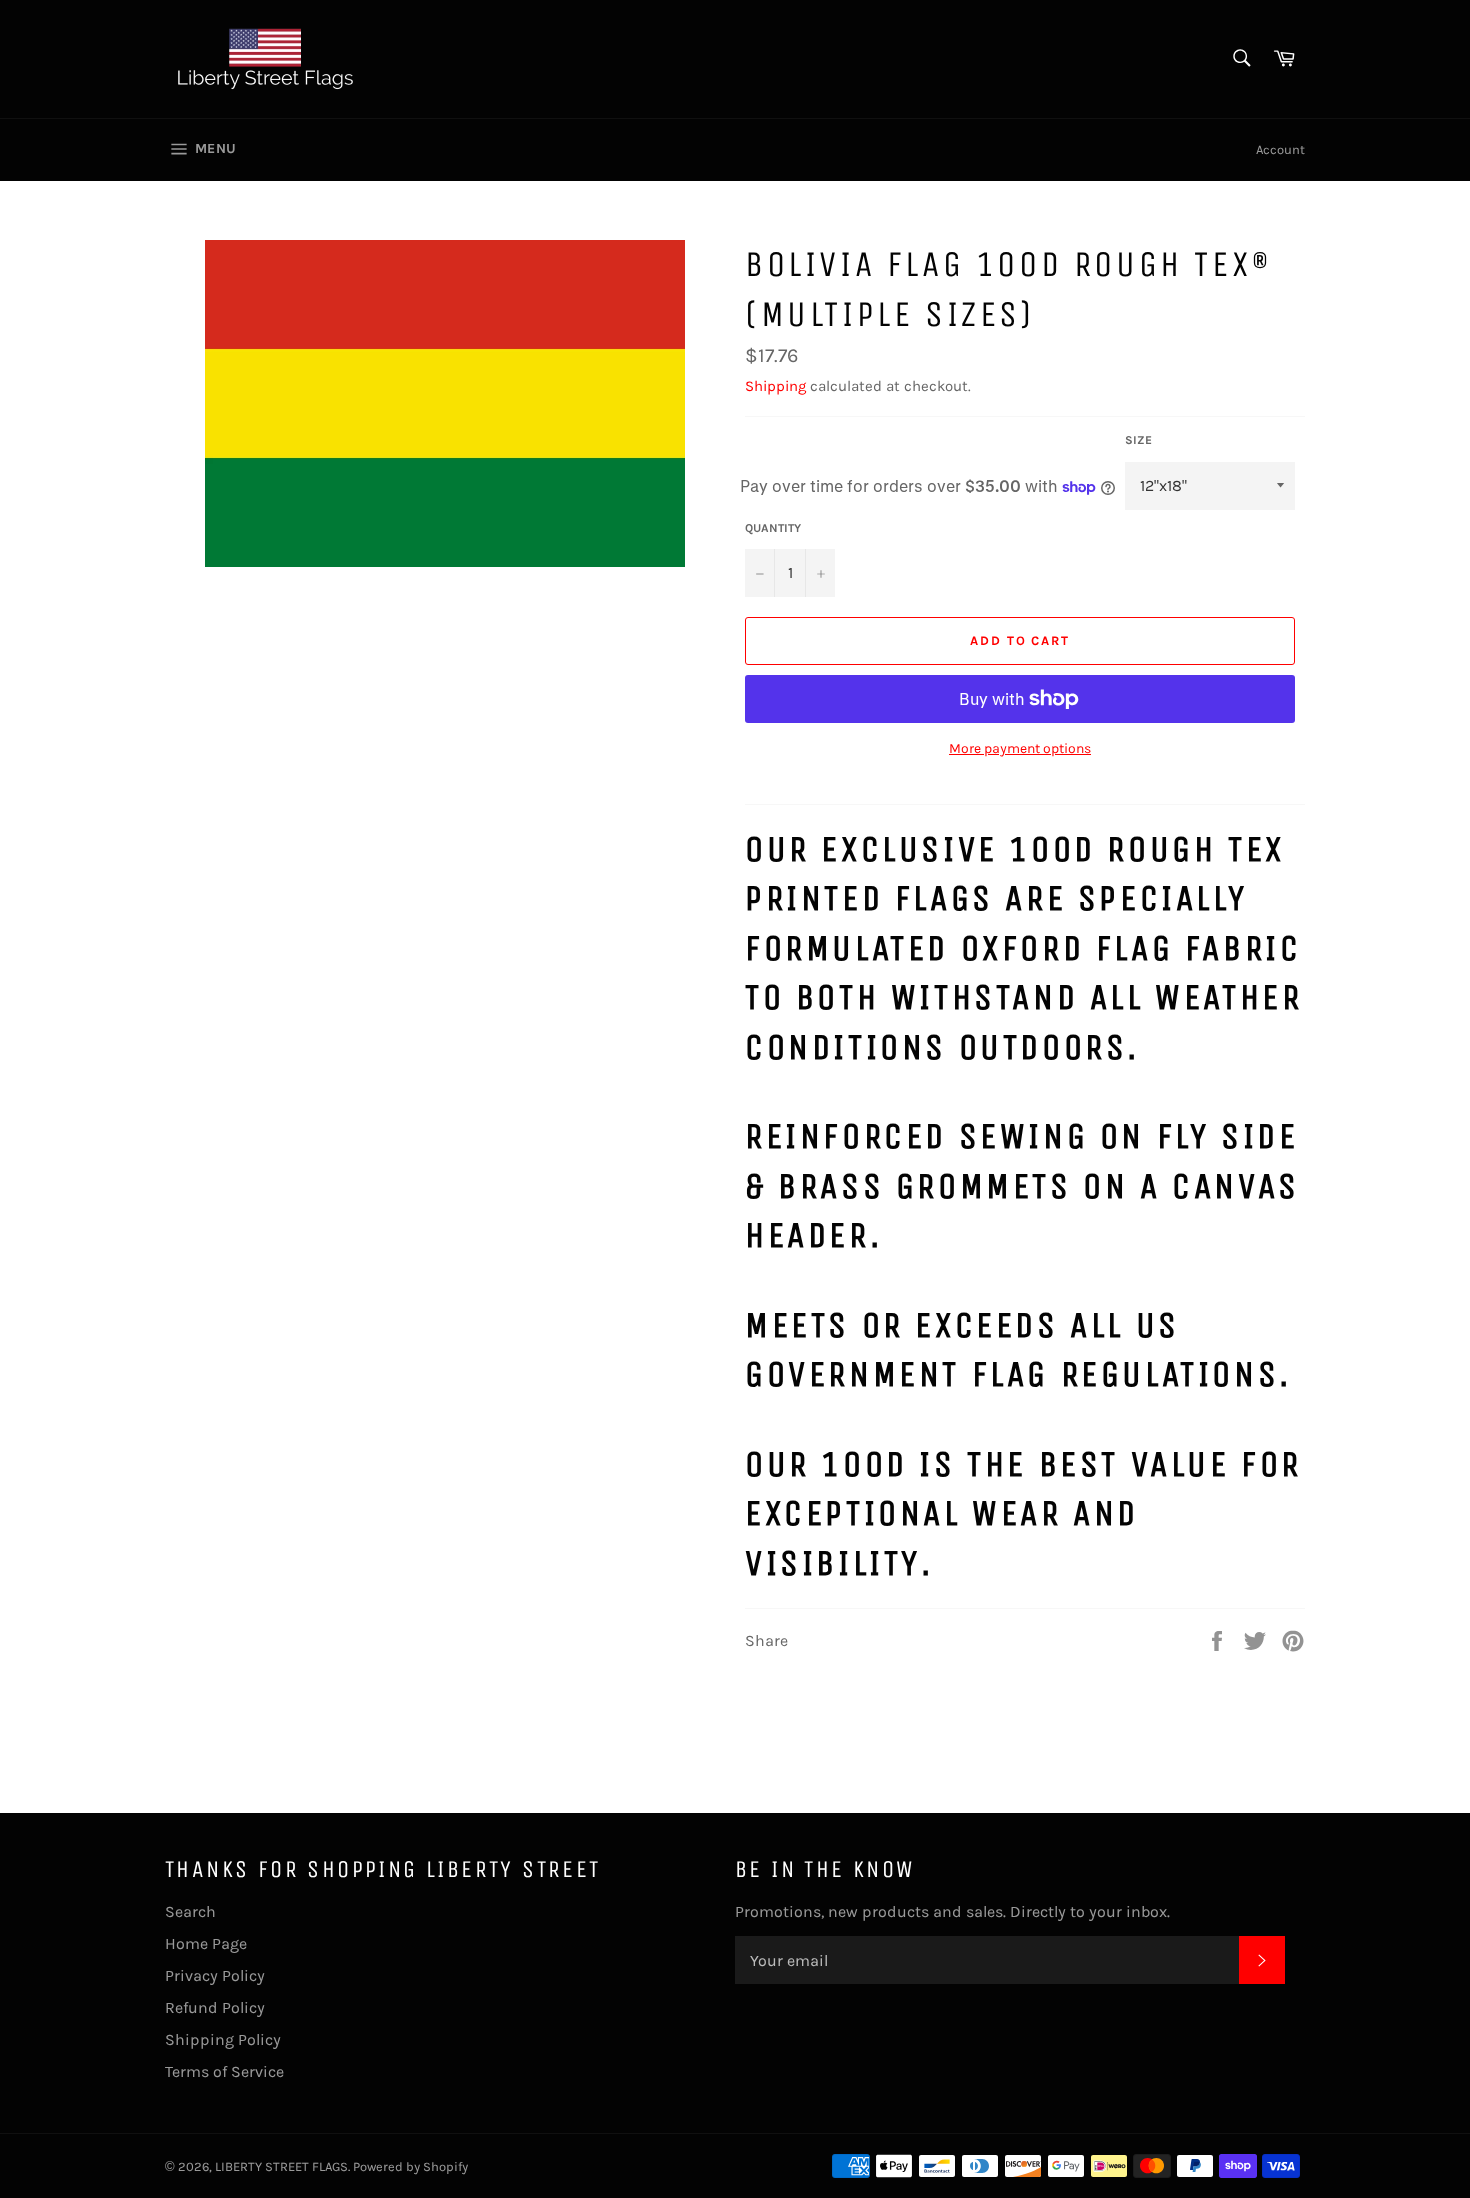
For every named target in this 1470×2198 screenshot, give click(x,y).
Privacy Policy (215, 1975)
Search (190, 1911)
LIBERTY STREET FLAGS (281, 2166)
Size (1138, 440)
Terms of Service (224, 2071)
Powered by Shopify (410, 2166)
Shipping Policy (223, 2039)
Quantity (773, 528)
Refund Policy (215, 2007)
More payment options (1020, 748)
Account (1280, 149)
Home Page (206, 1943)
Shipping (775, 386)
